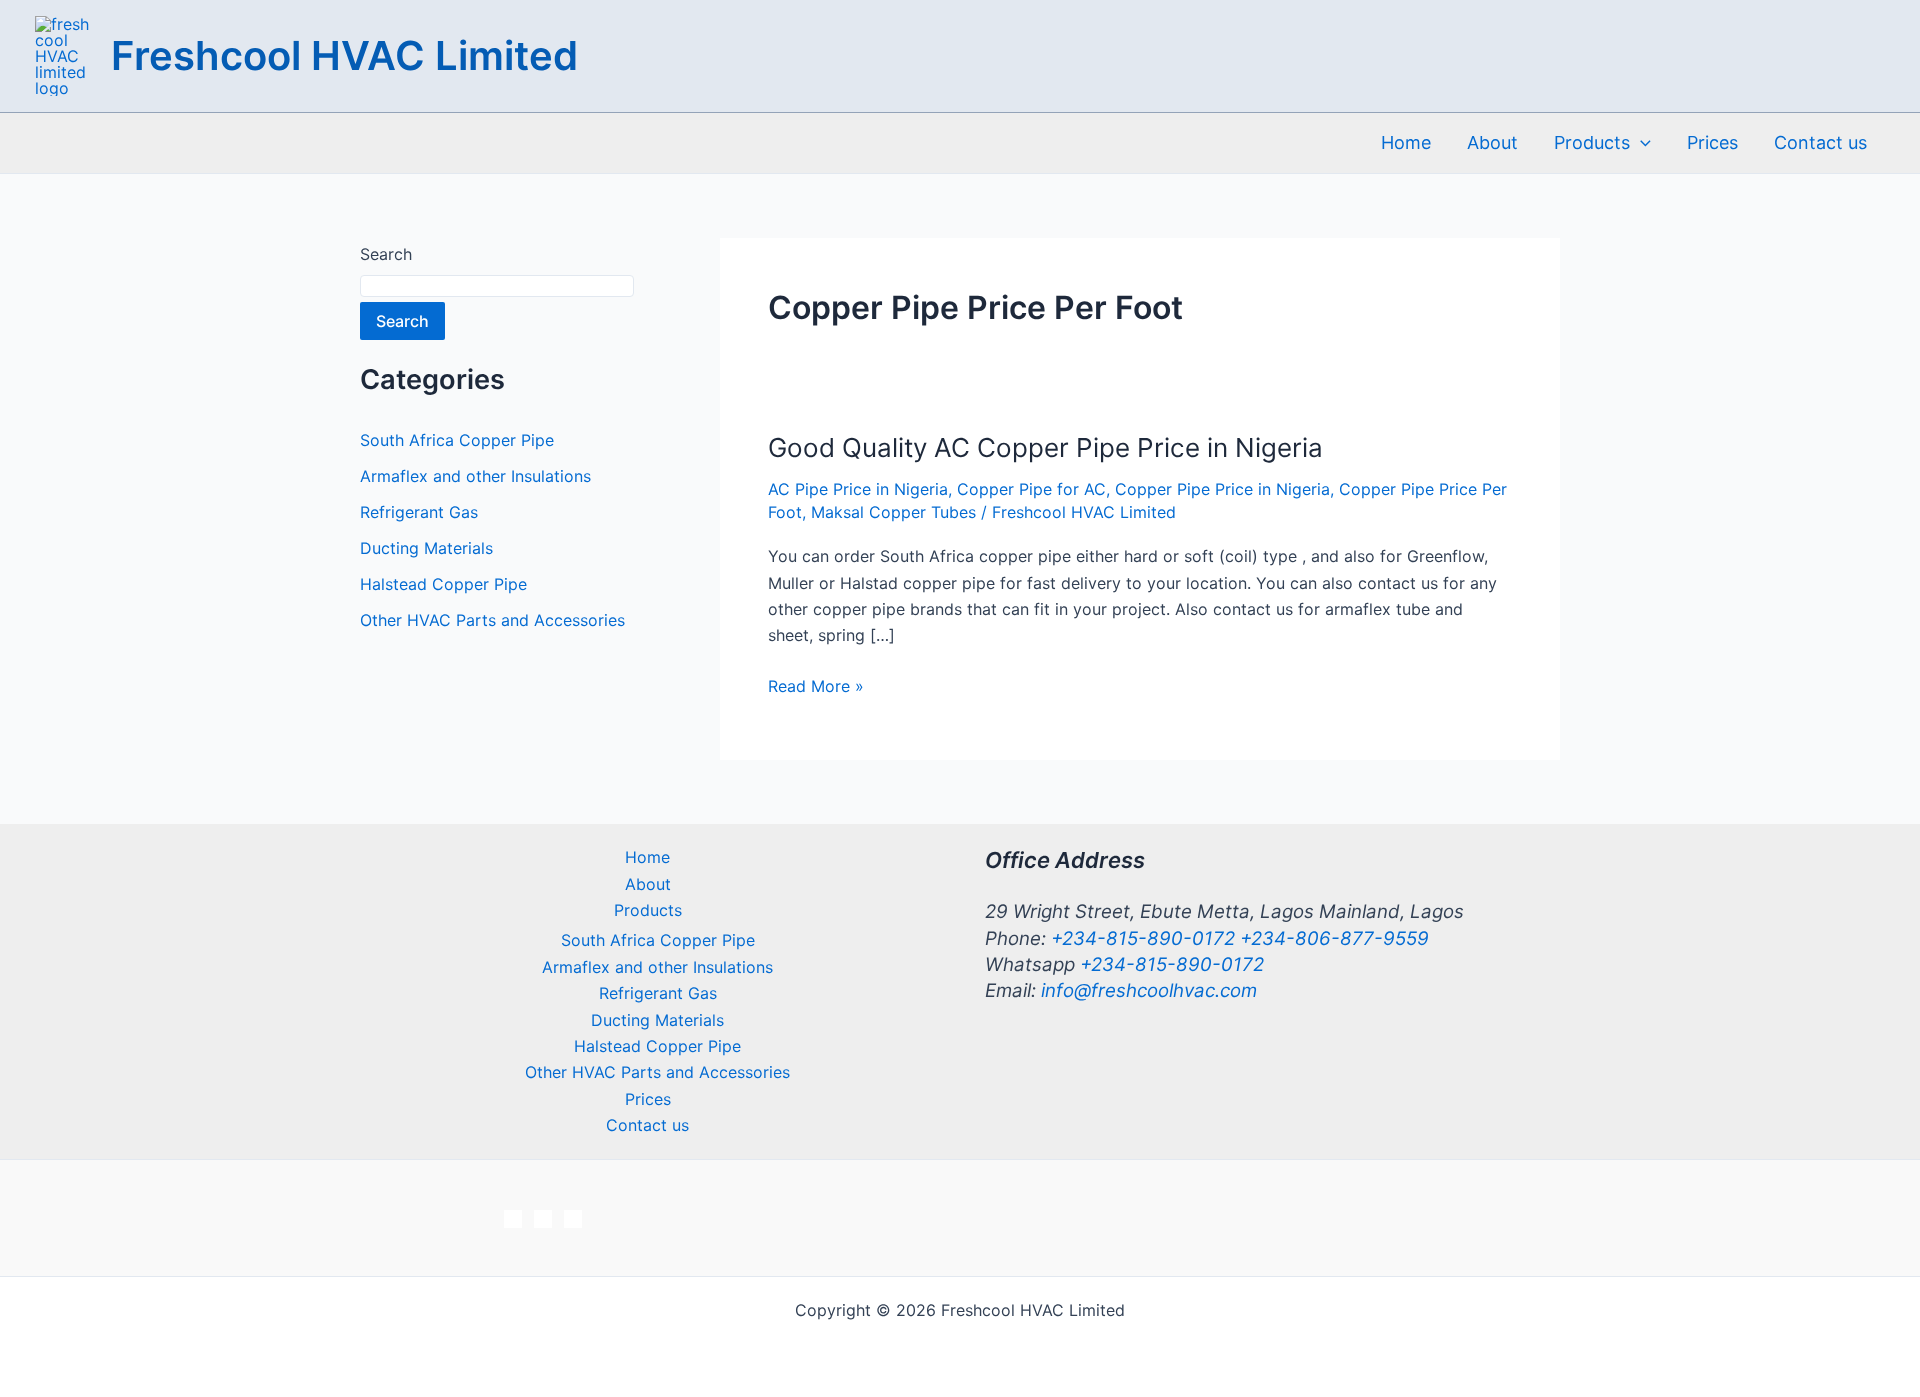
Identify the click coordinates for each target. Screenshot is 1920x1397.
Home (1406, 142)
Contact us (1820, 142)
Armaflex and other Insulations (475, 476)
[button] (1640, 143)
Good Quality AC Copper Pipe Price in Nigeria (1045, 447)
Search (386, 254)
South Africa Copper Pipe (457, 440)
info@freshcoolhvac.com (1149, 990)
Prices (1712, 142)
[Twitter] (543, 1219)
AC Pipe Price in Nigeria (858, 489)
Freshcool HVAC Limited (344, 55)
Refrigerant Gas (419, 512)
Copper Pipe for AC (1031, 489)
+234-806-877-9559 (1334, 938)
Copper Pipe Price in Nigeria (1222, 489)
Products (1592, 142)
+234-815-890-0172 (1145, 938)
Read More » (816, 687)
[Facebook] (513, 1219)
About (1492, 142)
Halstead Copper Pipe (443, 584)
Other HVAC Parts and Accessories (492, 620)
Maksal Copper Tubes (893, 512)
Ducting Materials (426, 548)
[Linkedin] (573, 1219)
